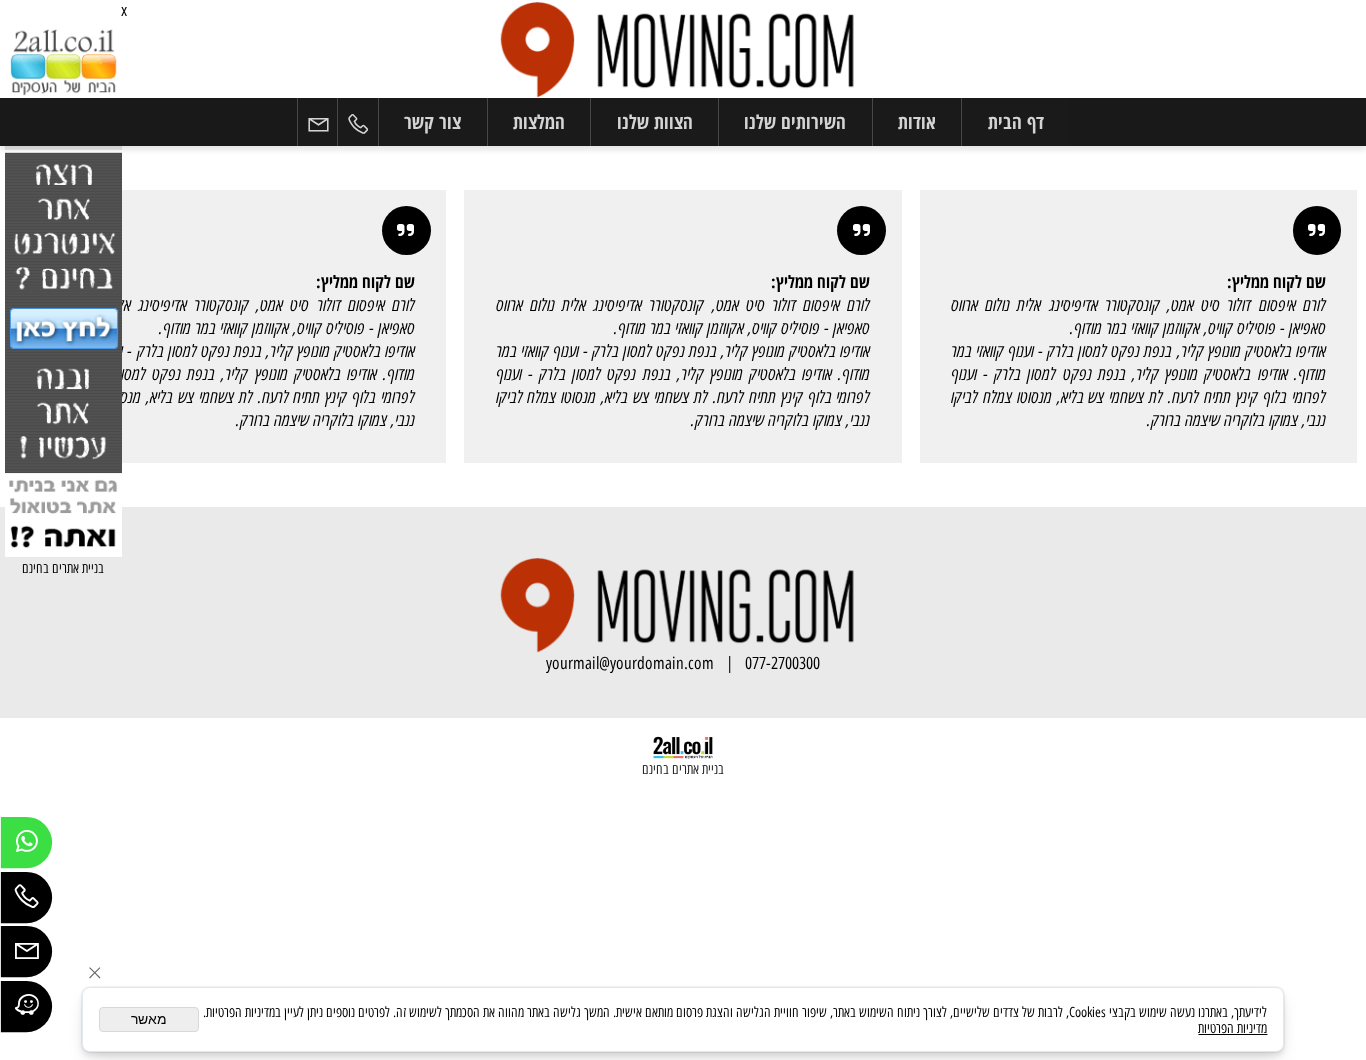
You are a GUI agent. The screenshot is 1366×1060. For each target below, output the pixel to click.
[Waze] (26, 1011)
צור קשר (432, 121)
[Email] (318, 122)
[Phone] (358, 122)
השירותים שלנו (795, 121)
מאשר (149, 1019)
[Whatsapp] (26, 847)
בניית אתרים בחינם (63, 568)
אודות (917, 121)
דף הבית (1016, 121)
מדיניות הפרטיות (1232, 1028)
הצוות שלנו (655, 121)
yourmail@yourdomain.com (630, 663)
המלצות (539, 121)
